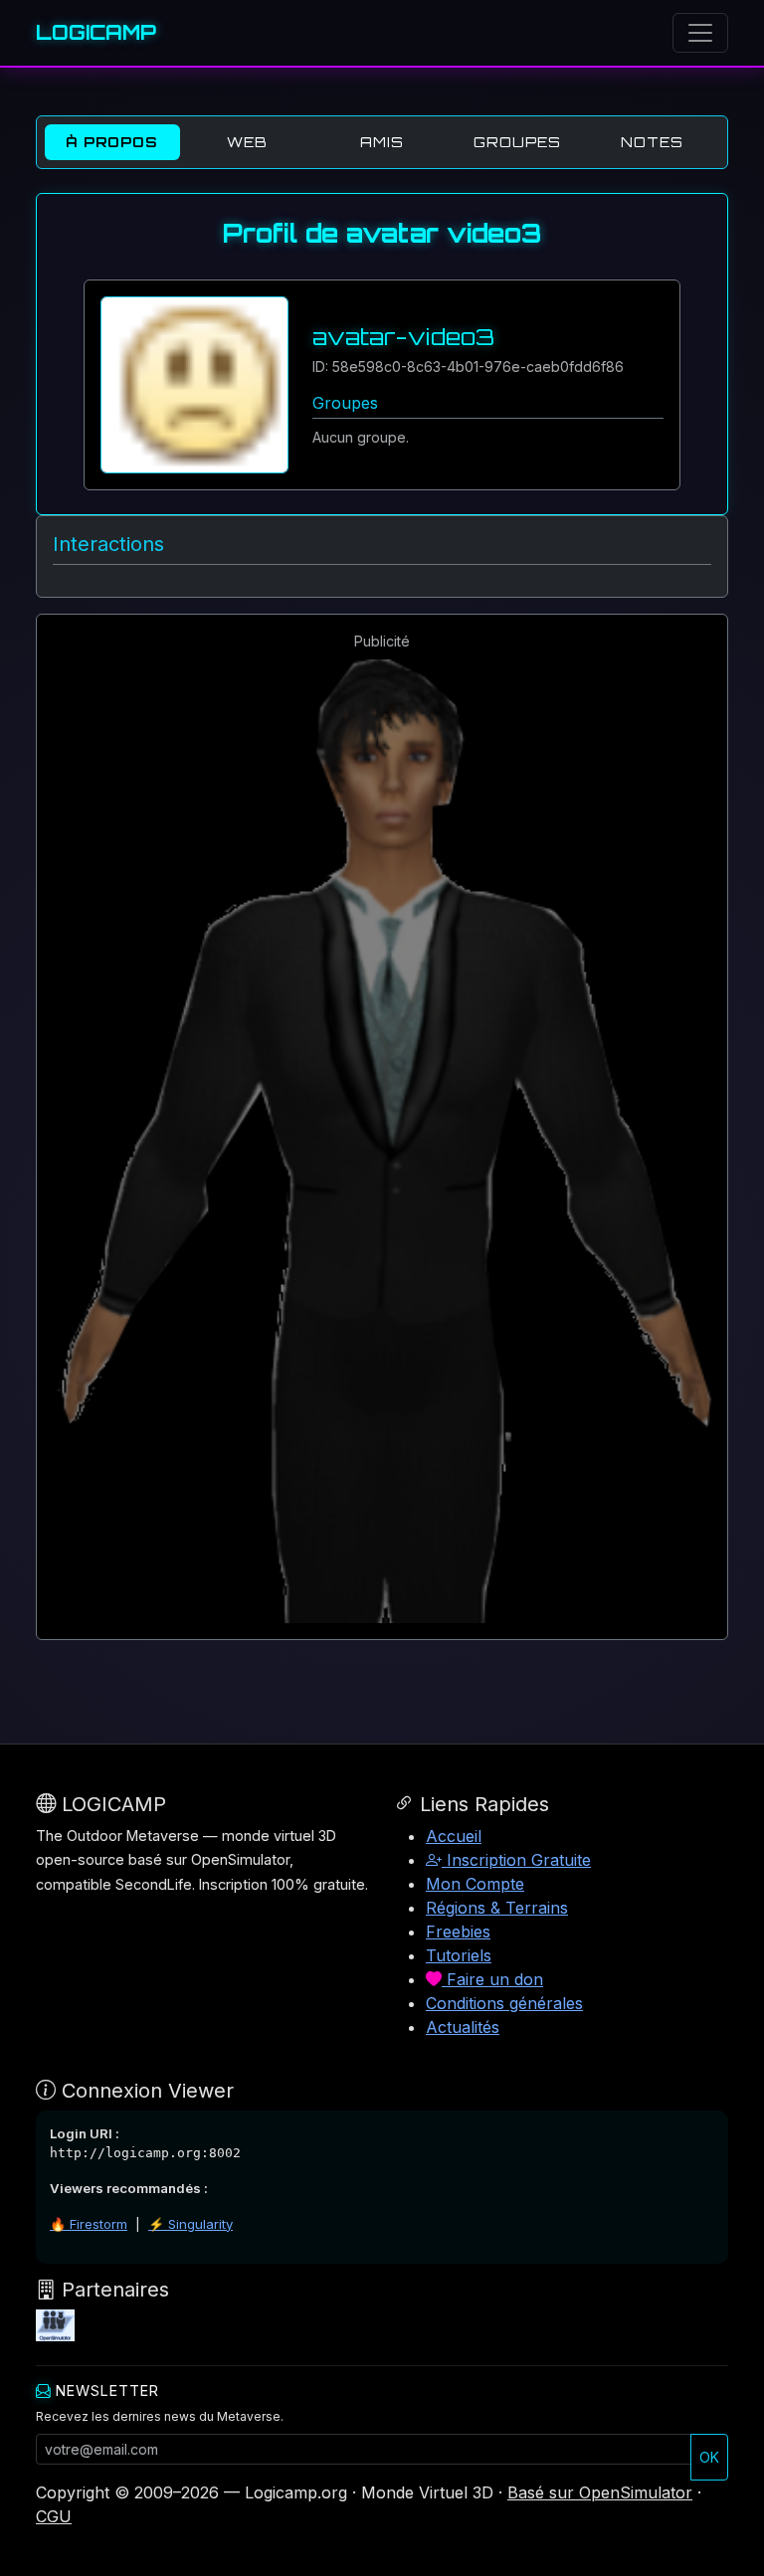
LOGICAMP (96, 32)
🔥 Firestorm (89, 2224)
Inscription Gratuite (516, 1860)
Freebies (458, 1932)
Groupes (517, 142)
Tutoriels (459, 1955)
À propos (112, 142)
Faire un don (492, 1979)
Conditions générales (504, 2003)
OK (709, 2457)
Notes (652, 142)
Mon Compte (475, 1884)
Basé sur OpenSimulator (600, 2492)
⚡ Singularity (191, 2224)
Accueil (454, 1836)
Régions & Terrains (497, 1908)
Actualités (463, 2027)
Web (247, 142)
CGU (54, 2516)
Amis (382, 142)
